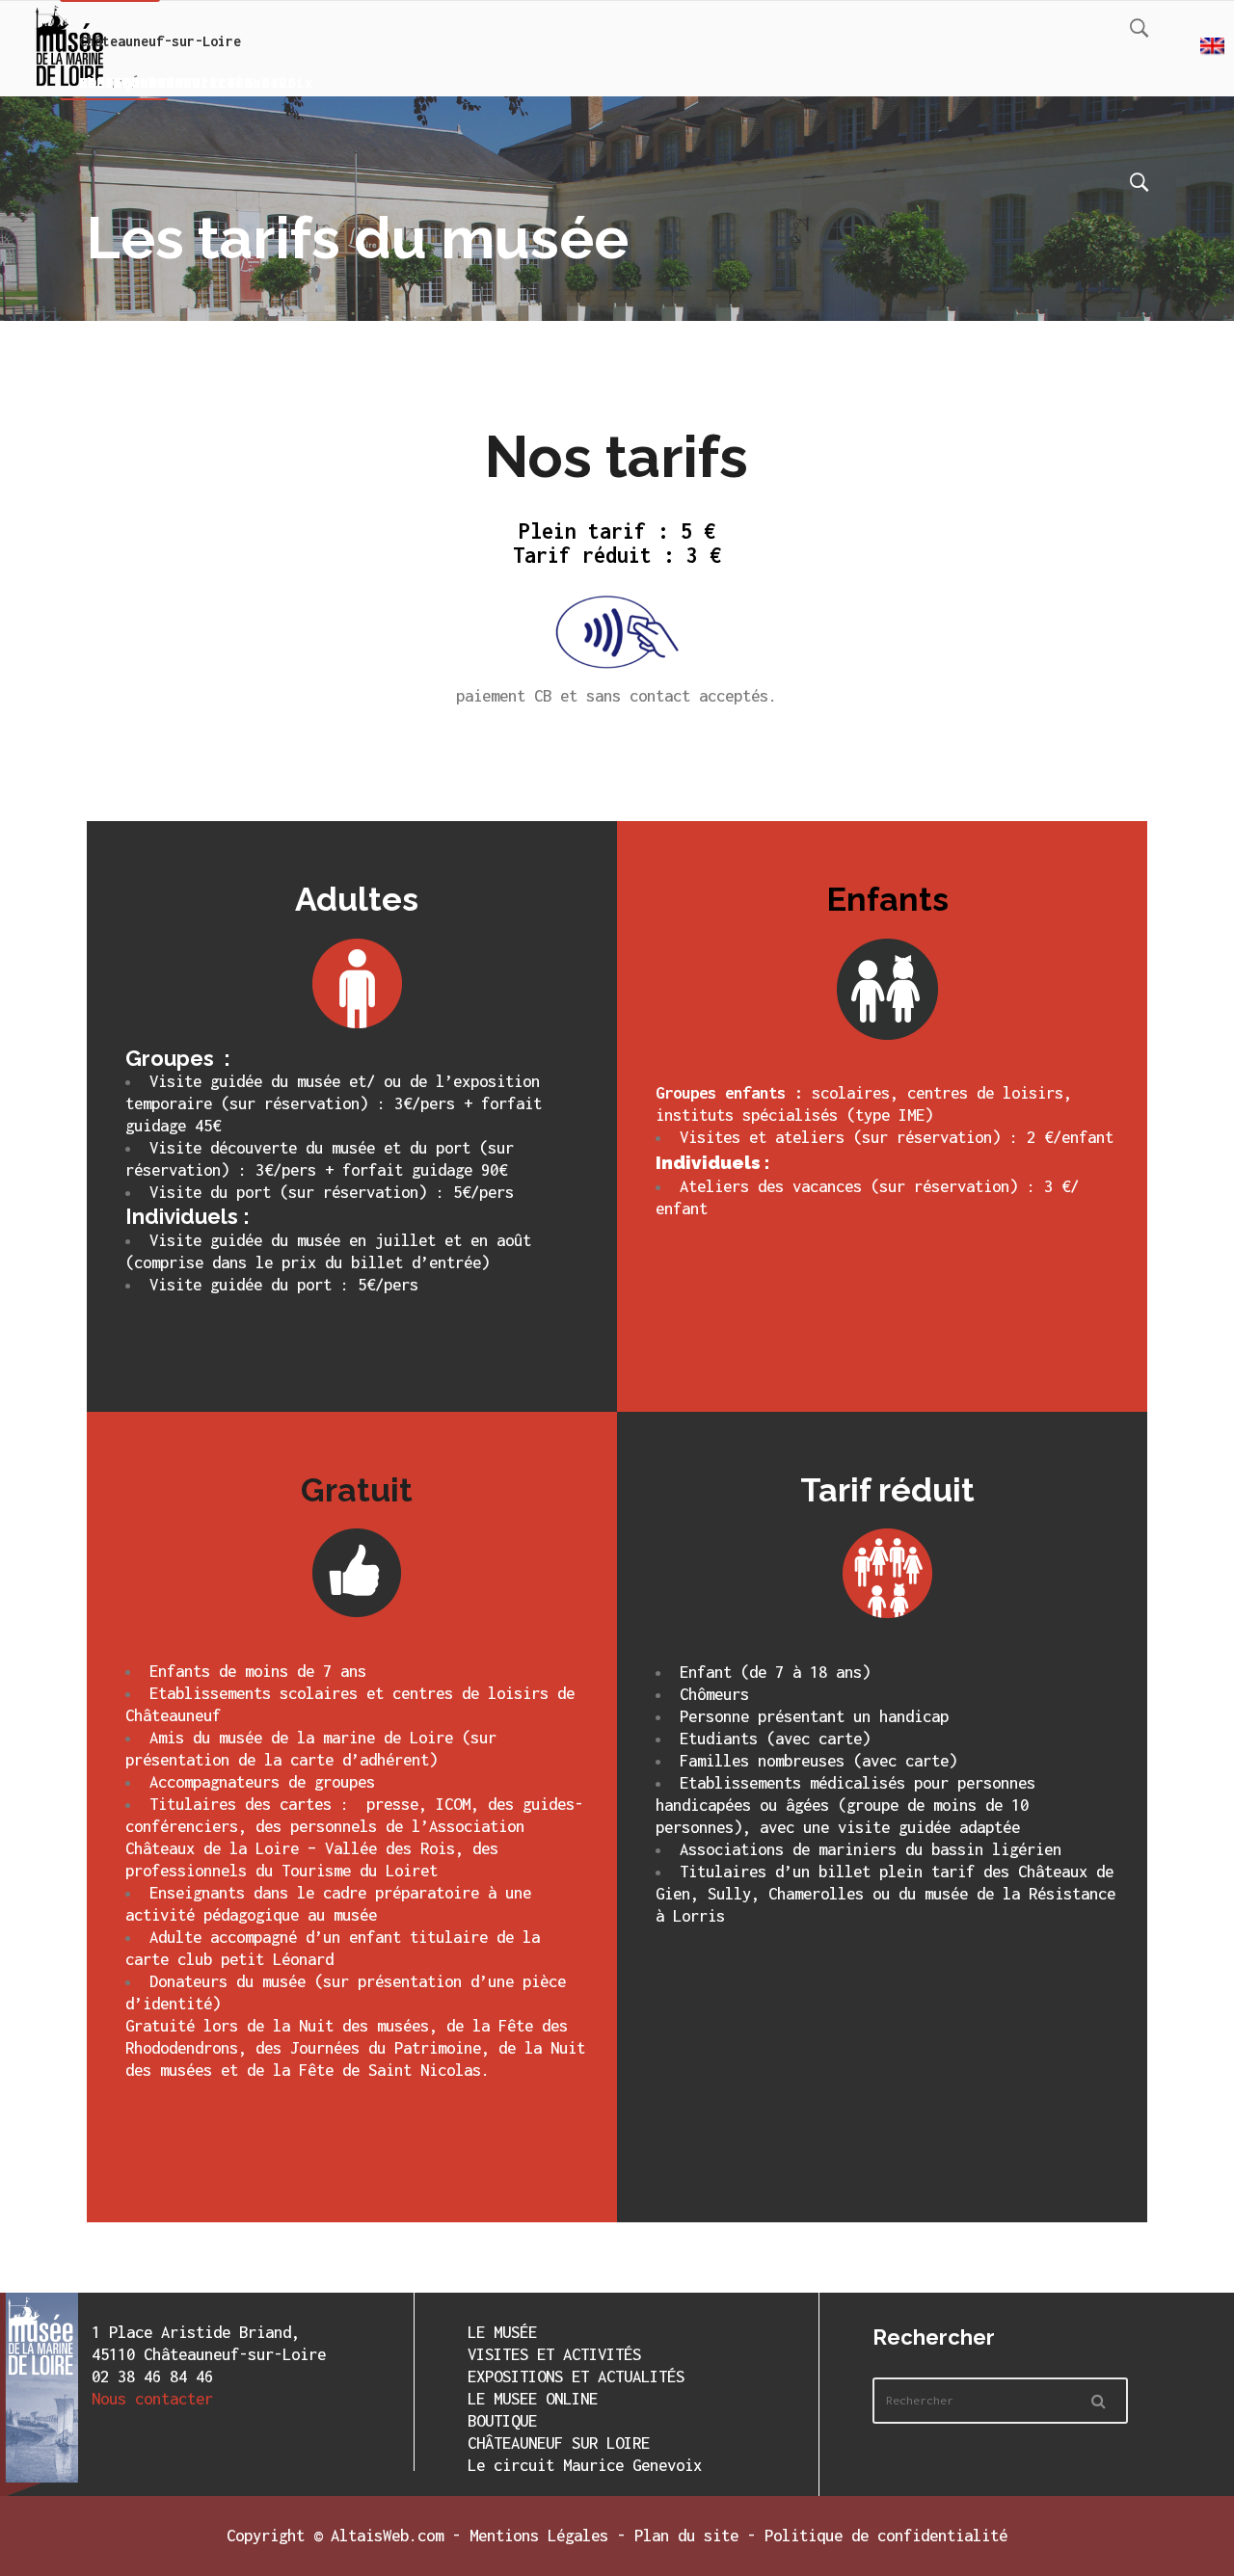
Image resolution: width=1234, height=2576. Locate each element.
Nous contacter (152, 2399)
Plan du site (686, 2536)
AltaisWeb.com (387, 2536)
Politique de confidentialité (886, 2536)
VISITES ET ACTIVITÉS (554, 2354)
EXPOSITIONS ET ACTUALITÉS (576, 2377)
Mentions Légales (539, 2536)
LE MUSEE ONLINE (533, 2399)
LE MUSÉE (502, 2332)
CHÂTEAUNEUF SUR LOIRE (559, 2443)
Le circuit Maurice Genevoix (585, 2465)
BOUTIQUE (502, 2421)
